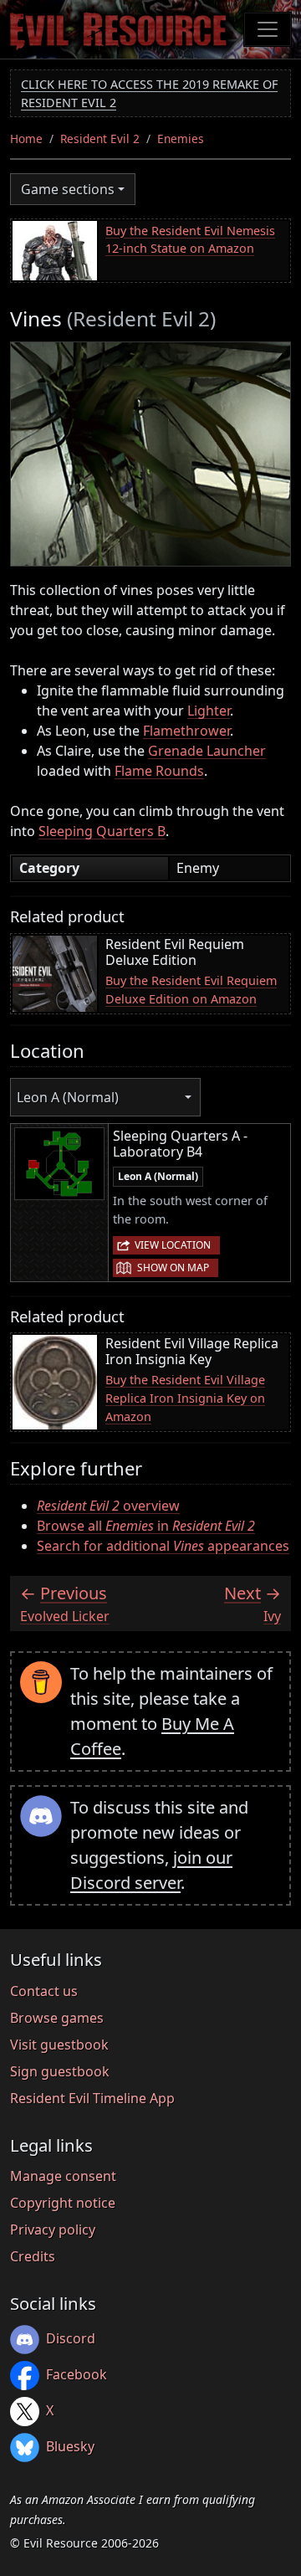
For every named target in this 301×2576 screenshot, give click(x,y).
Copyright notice (63, 2203)
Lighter (209, 711)
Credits (33, 2256)
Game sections (68, 189)
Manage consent (63, 2176)
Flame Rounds (159, 771)
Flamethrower (186, 731)
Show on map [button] (173, 1267)
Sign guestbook (60, 2071)
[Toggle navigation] (268, 29)
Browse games (57, 2018)
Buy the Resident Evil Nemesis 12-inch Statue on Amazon (190, 240)
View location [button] (173, 1245)
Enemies (181, 139)
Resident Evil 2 (100, 139)
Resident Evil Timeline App (92, 2098)
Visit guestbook (59, 2045)
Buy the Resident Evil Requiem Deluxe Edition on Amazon (191, 990)
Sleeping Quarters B (102, 831)
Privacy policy (53, 2230)
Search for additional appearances (163, 1546)
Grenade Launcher (207, 751)
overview (108, 1506)
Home (26, 139)
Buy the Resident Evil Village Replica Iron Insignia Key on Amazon (185, 1398)
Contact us (44, 1991)
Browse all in (146, 1526)
